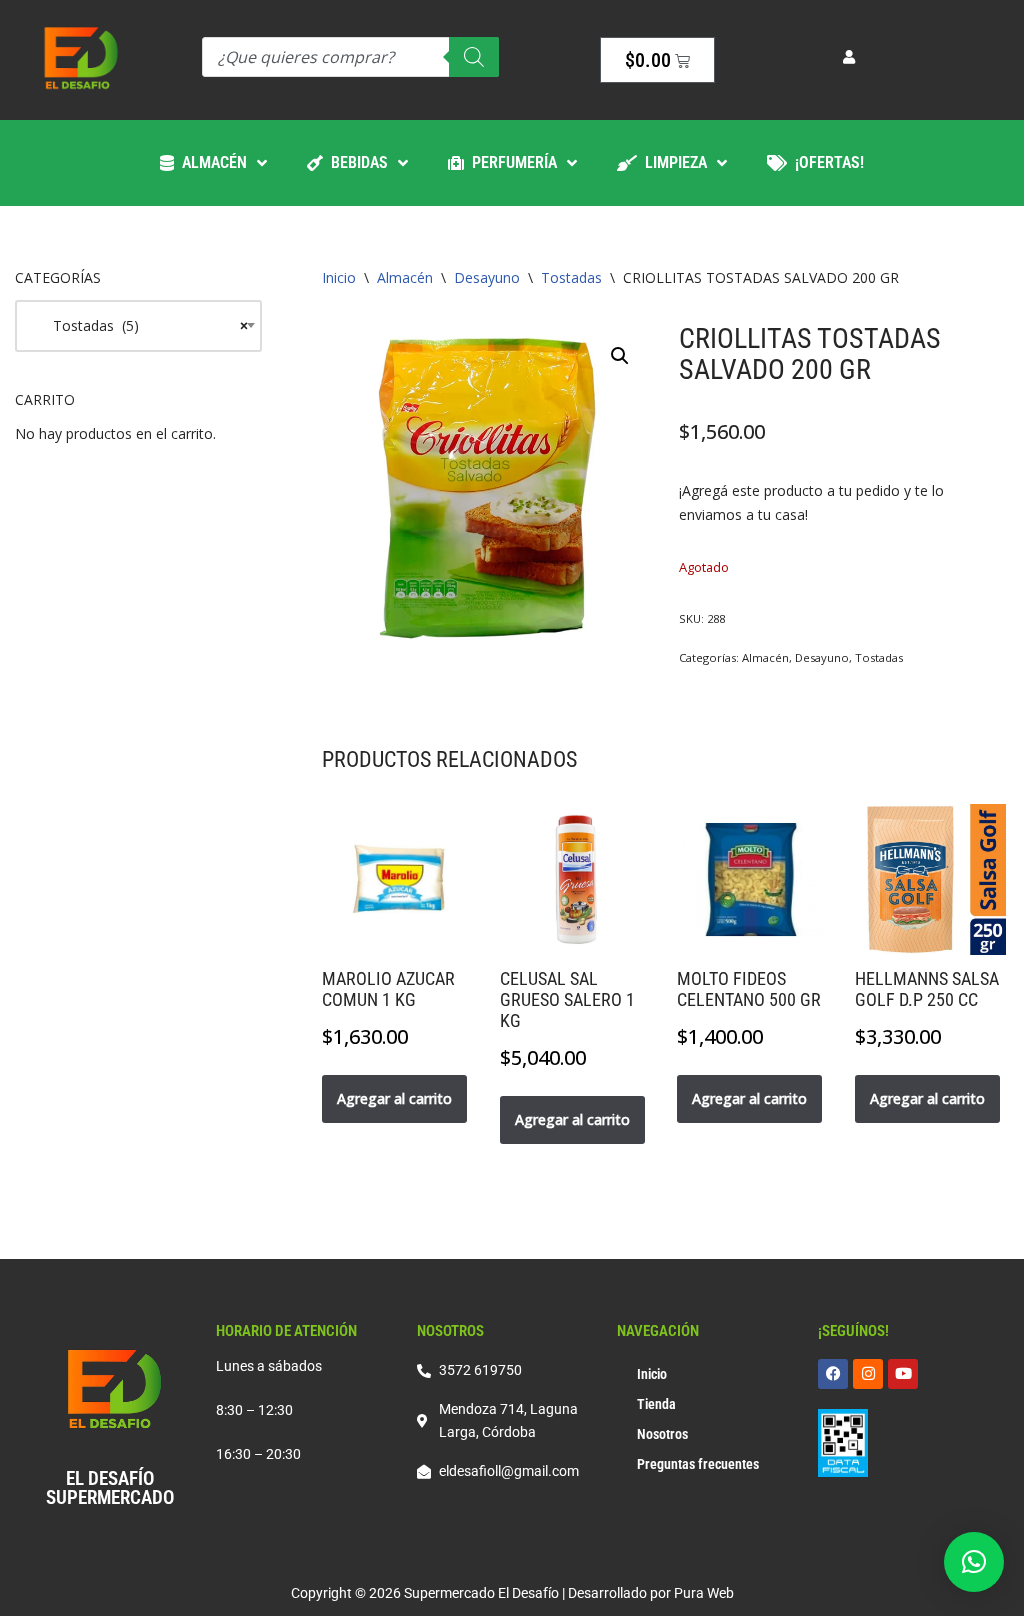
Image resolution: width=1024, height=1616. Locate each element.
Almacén (210, 162)
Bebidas (355, 162)
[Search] (474, 57)
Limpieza (672, 162)
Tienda (656, 1404)
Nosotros (662, 1434)
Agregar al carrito (394, 1098)
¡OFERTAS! (825, 162)
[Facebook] (833, 1374)
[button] (620, 356)
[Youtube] (903, 1374)
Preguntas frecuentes (698, 1464)
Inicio (339, 277)
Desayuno (487, 277)
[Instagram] (868, 1374)
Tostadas (571, 277)
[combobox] (138, 326)
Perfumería (510, 162)
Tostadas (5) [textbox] (138, 325)
